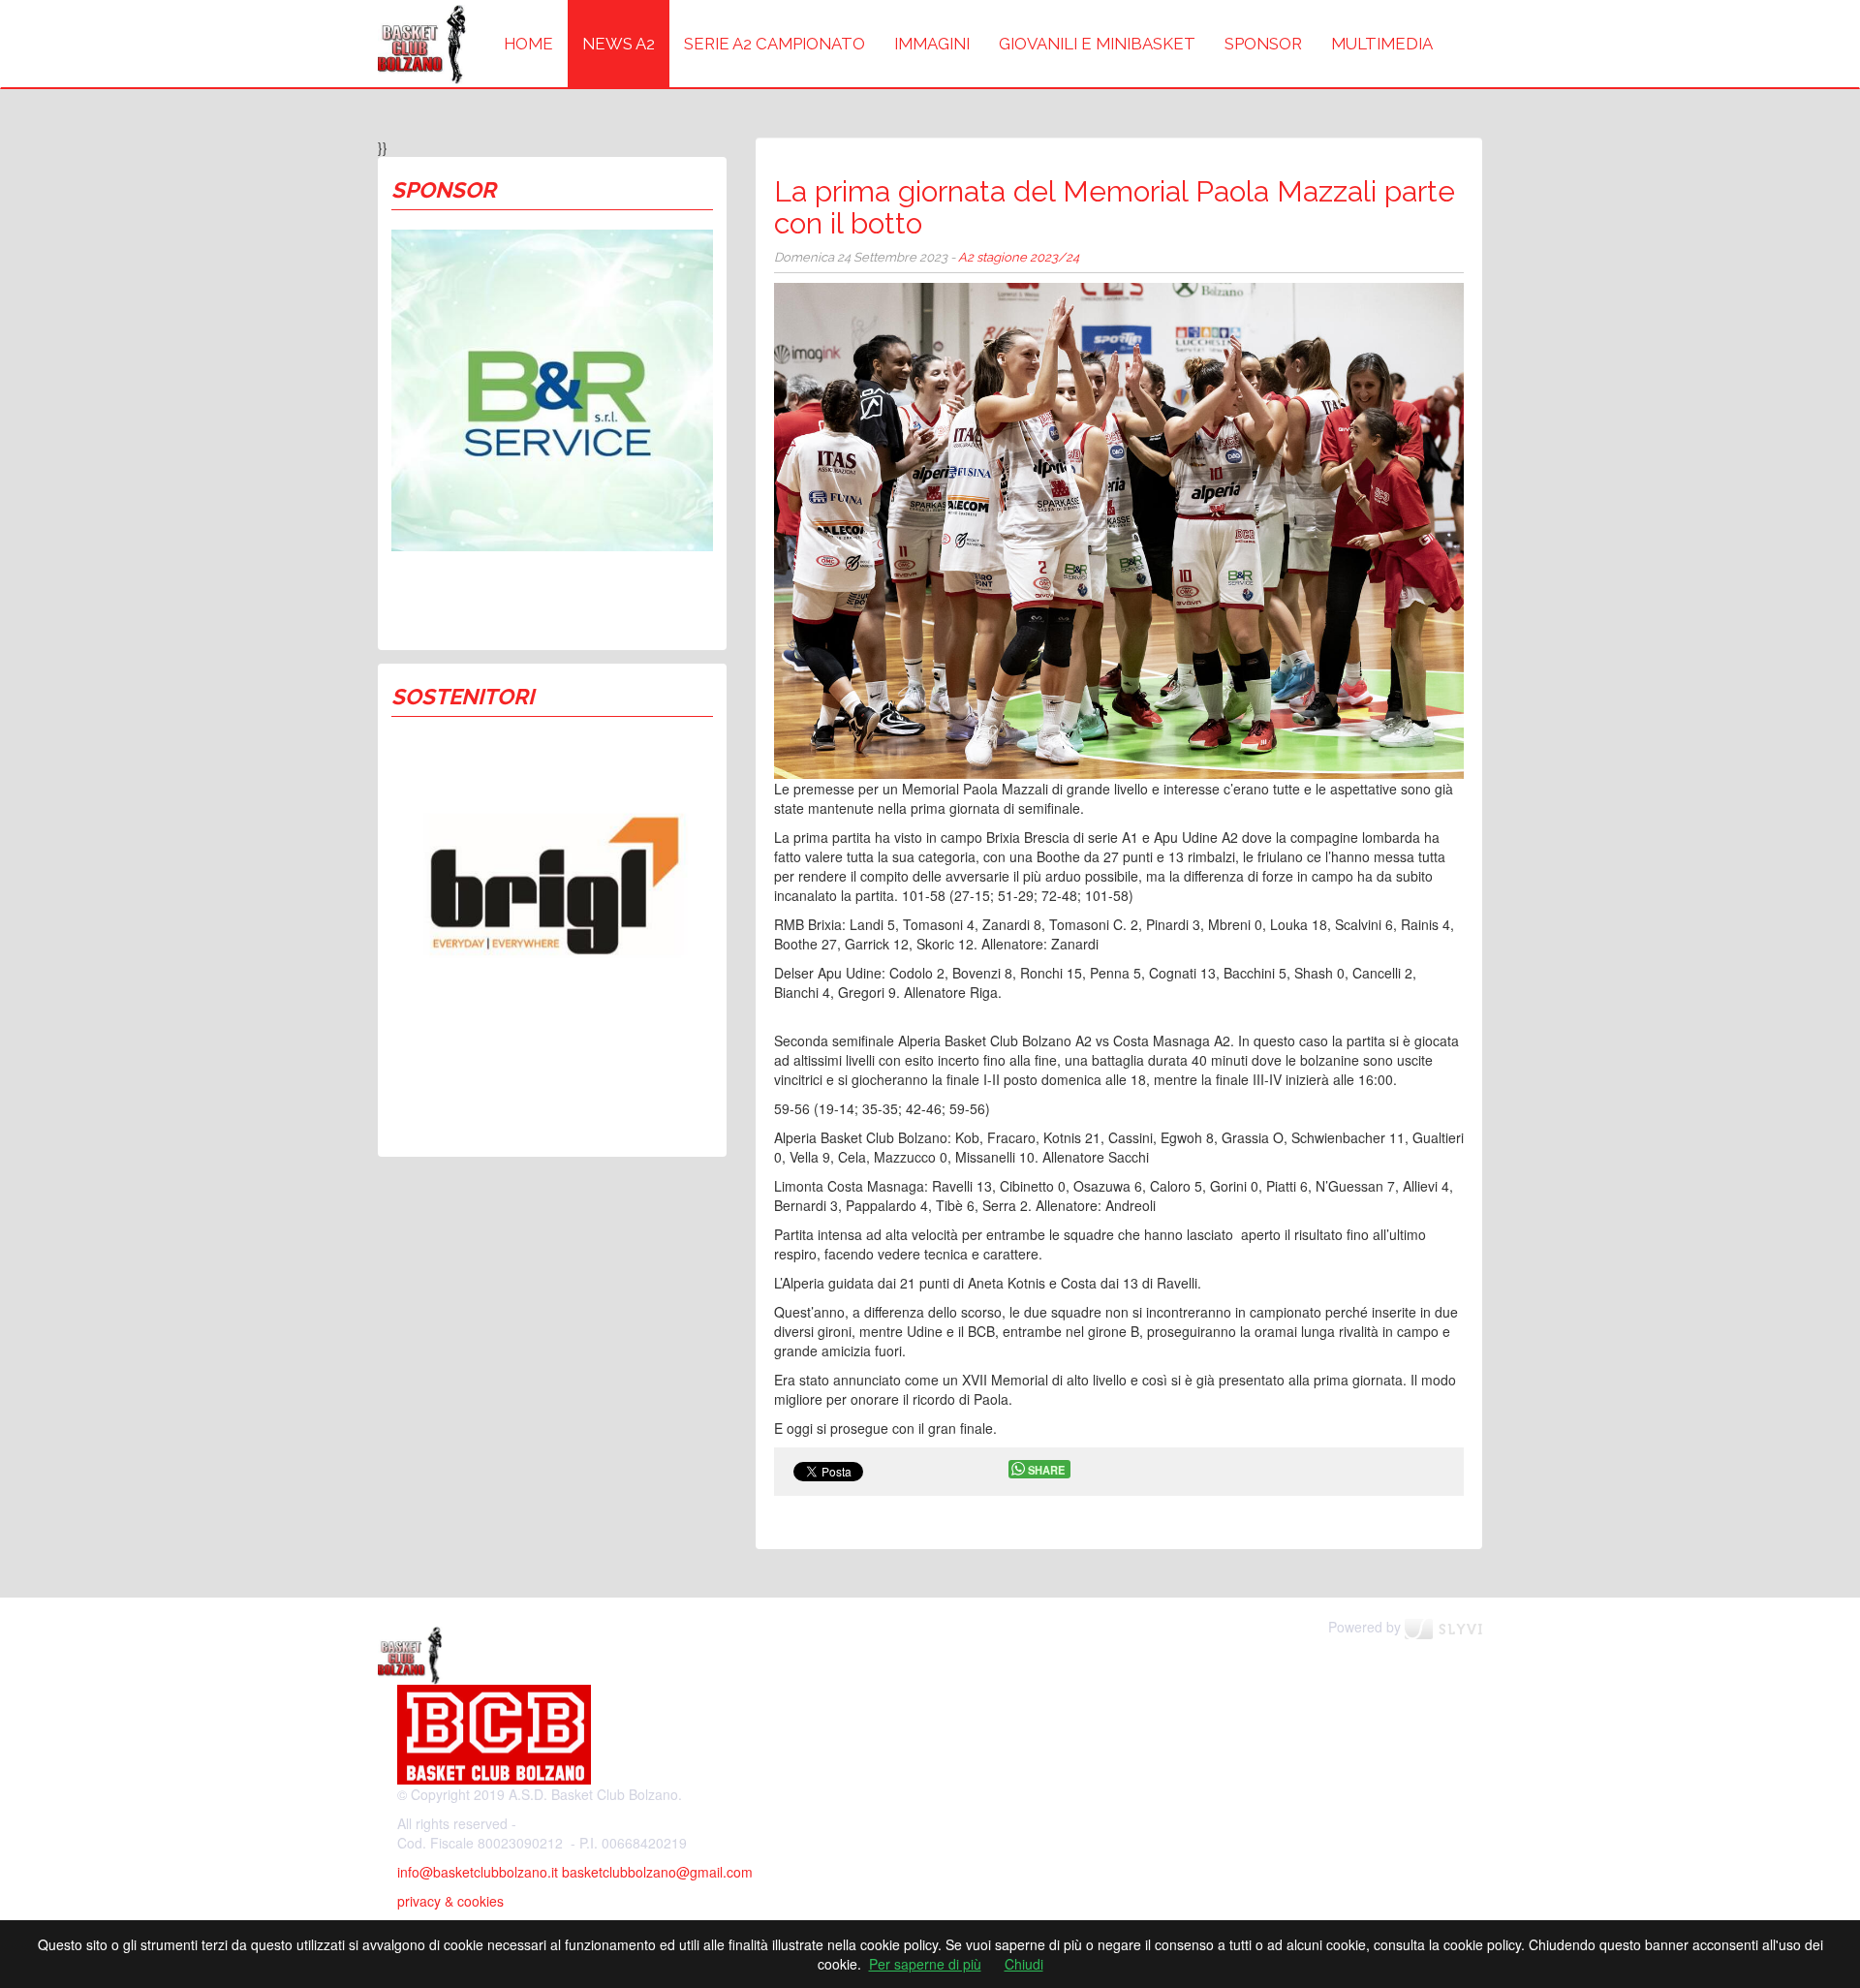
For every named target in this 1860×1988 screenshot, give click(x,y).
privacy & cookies (450, 1901)
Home (528, 44)
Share (1046, 1470)
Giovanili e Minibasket (1097, 44)
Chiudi (1024, 1964)
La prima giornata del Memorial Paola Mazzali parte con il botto (1115, 207)
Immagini (932, 44)
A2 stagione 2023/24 (1019, 257)
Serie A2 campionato (775, 44)
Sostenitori (463, 697)
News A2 (619, 44)
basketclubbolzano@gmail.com (657, 1872)
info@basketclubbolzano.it (478, 1872)
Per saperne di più (925, 1964)
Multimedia (1382, 44)
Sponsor (1263, 44)
